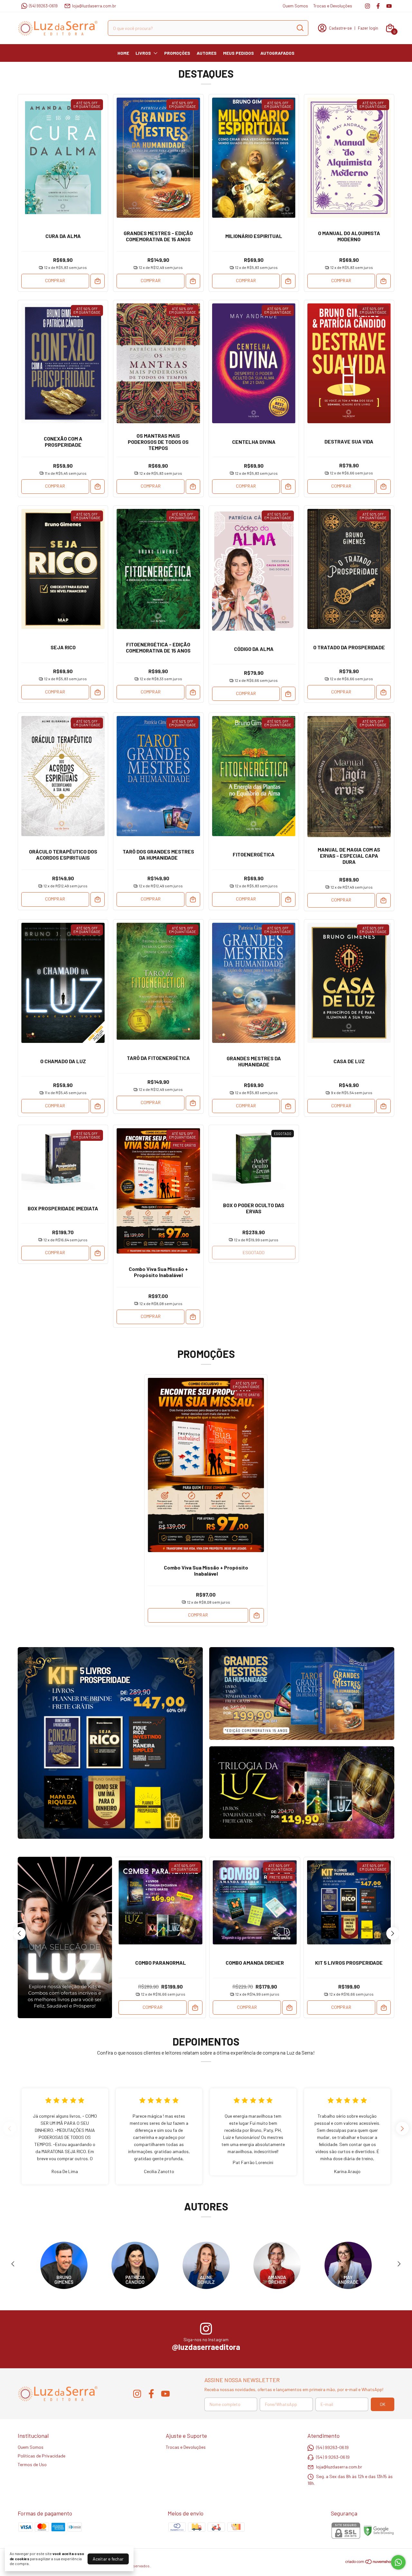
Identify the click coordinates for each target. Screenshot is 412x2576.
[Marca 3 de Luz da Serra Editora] (206, 2265)
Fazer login (368, 28)
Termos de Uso (32, 2464)
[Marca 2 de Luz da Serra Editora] (135, 2265)
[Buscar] (300, 28)
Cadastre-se (340, 28)
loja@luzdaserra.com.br (94, 6)
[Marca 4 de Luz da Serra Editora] (277, 2265)
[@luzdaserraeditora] (206, 2329)
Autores (207, 53)
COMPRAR (55, 280)
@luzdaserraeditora (206, 2347)
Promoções (177, 53)
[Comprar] (98, 281)
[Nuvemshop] (370, 2563)
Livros (143, 53)
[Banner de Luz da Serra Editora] (110, 1743)
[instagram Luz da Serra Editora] (367, 6)
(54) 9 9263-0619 (333, 2457)
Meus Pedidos (239, 53)
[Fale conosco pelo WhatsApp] (398, 2562)
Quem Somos (295, 6)
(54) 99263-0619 (43, 6)
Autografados (277, 53)
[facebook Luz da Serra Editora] (378, 6)
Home (123, 53)
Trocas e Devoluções (333, 6)
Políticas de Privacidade (42, 2456)
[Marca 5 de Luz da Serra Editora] (348, 2265)
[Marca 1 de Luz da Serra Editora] (64, 2265)
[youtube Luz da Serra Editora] (389, 6)
